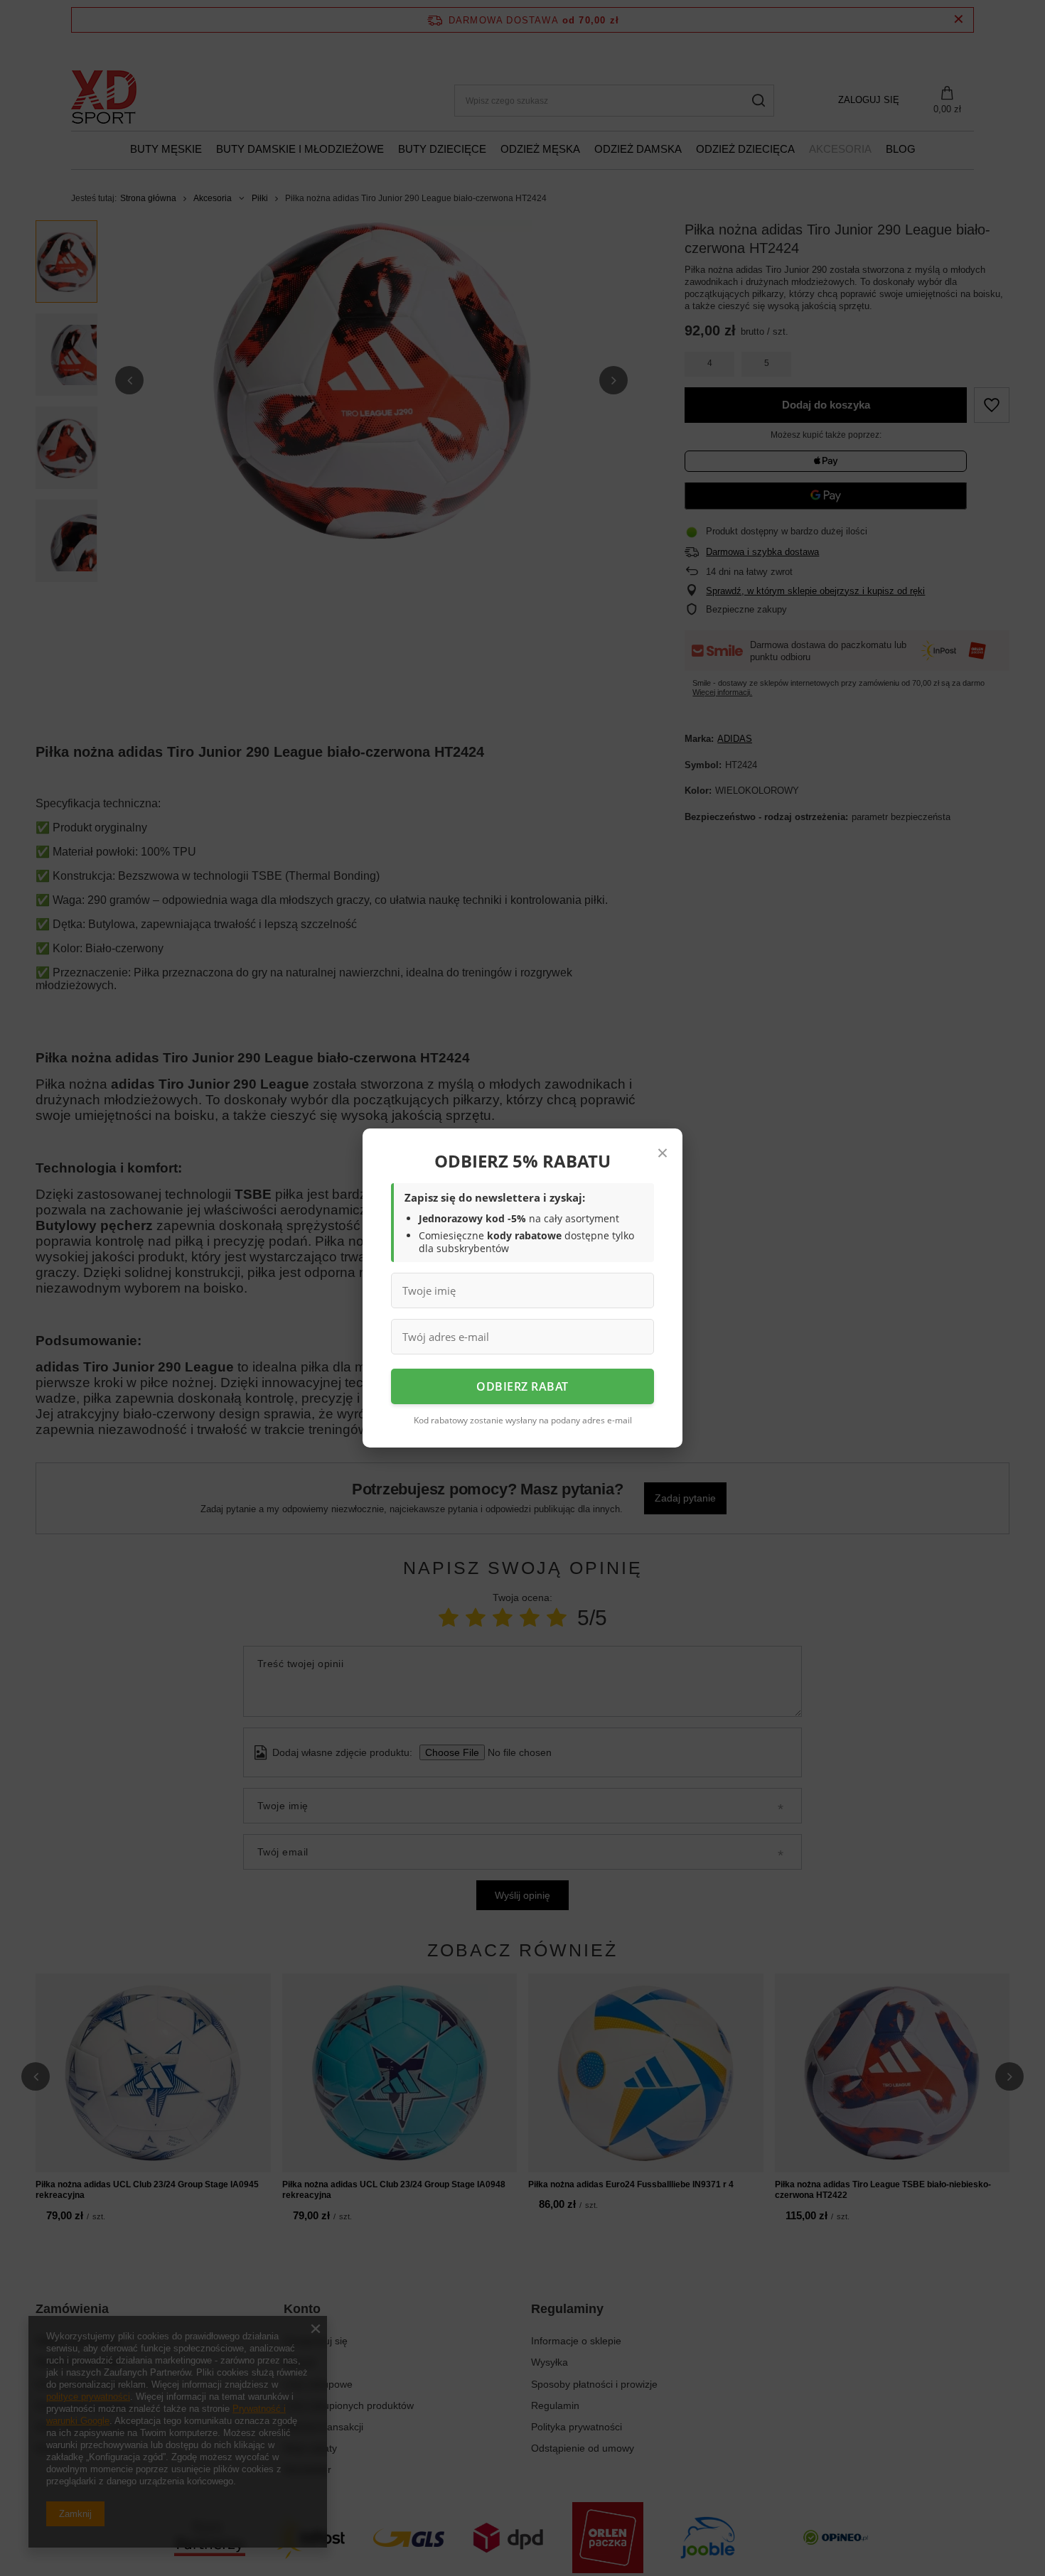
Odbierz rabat (522, 1386)
